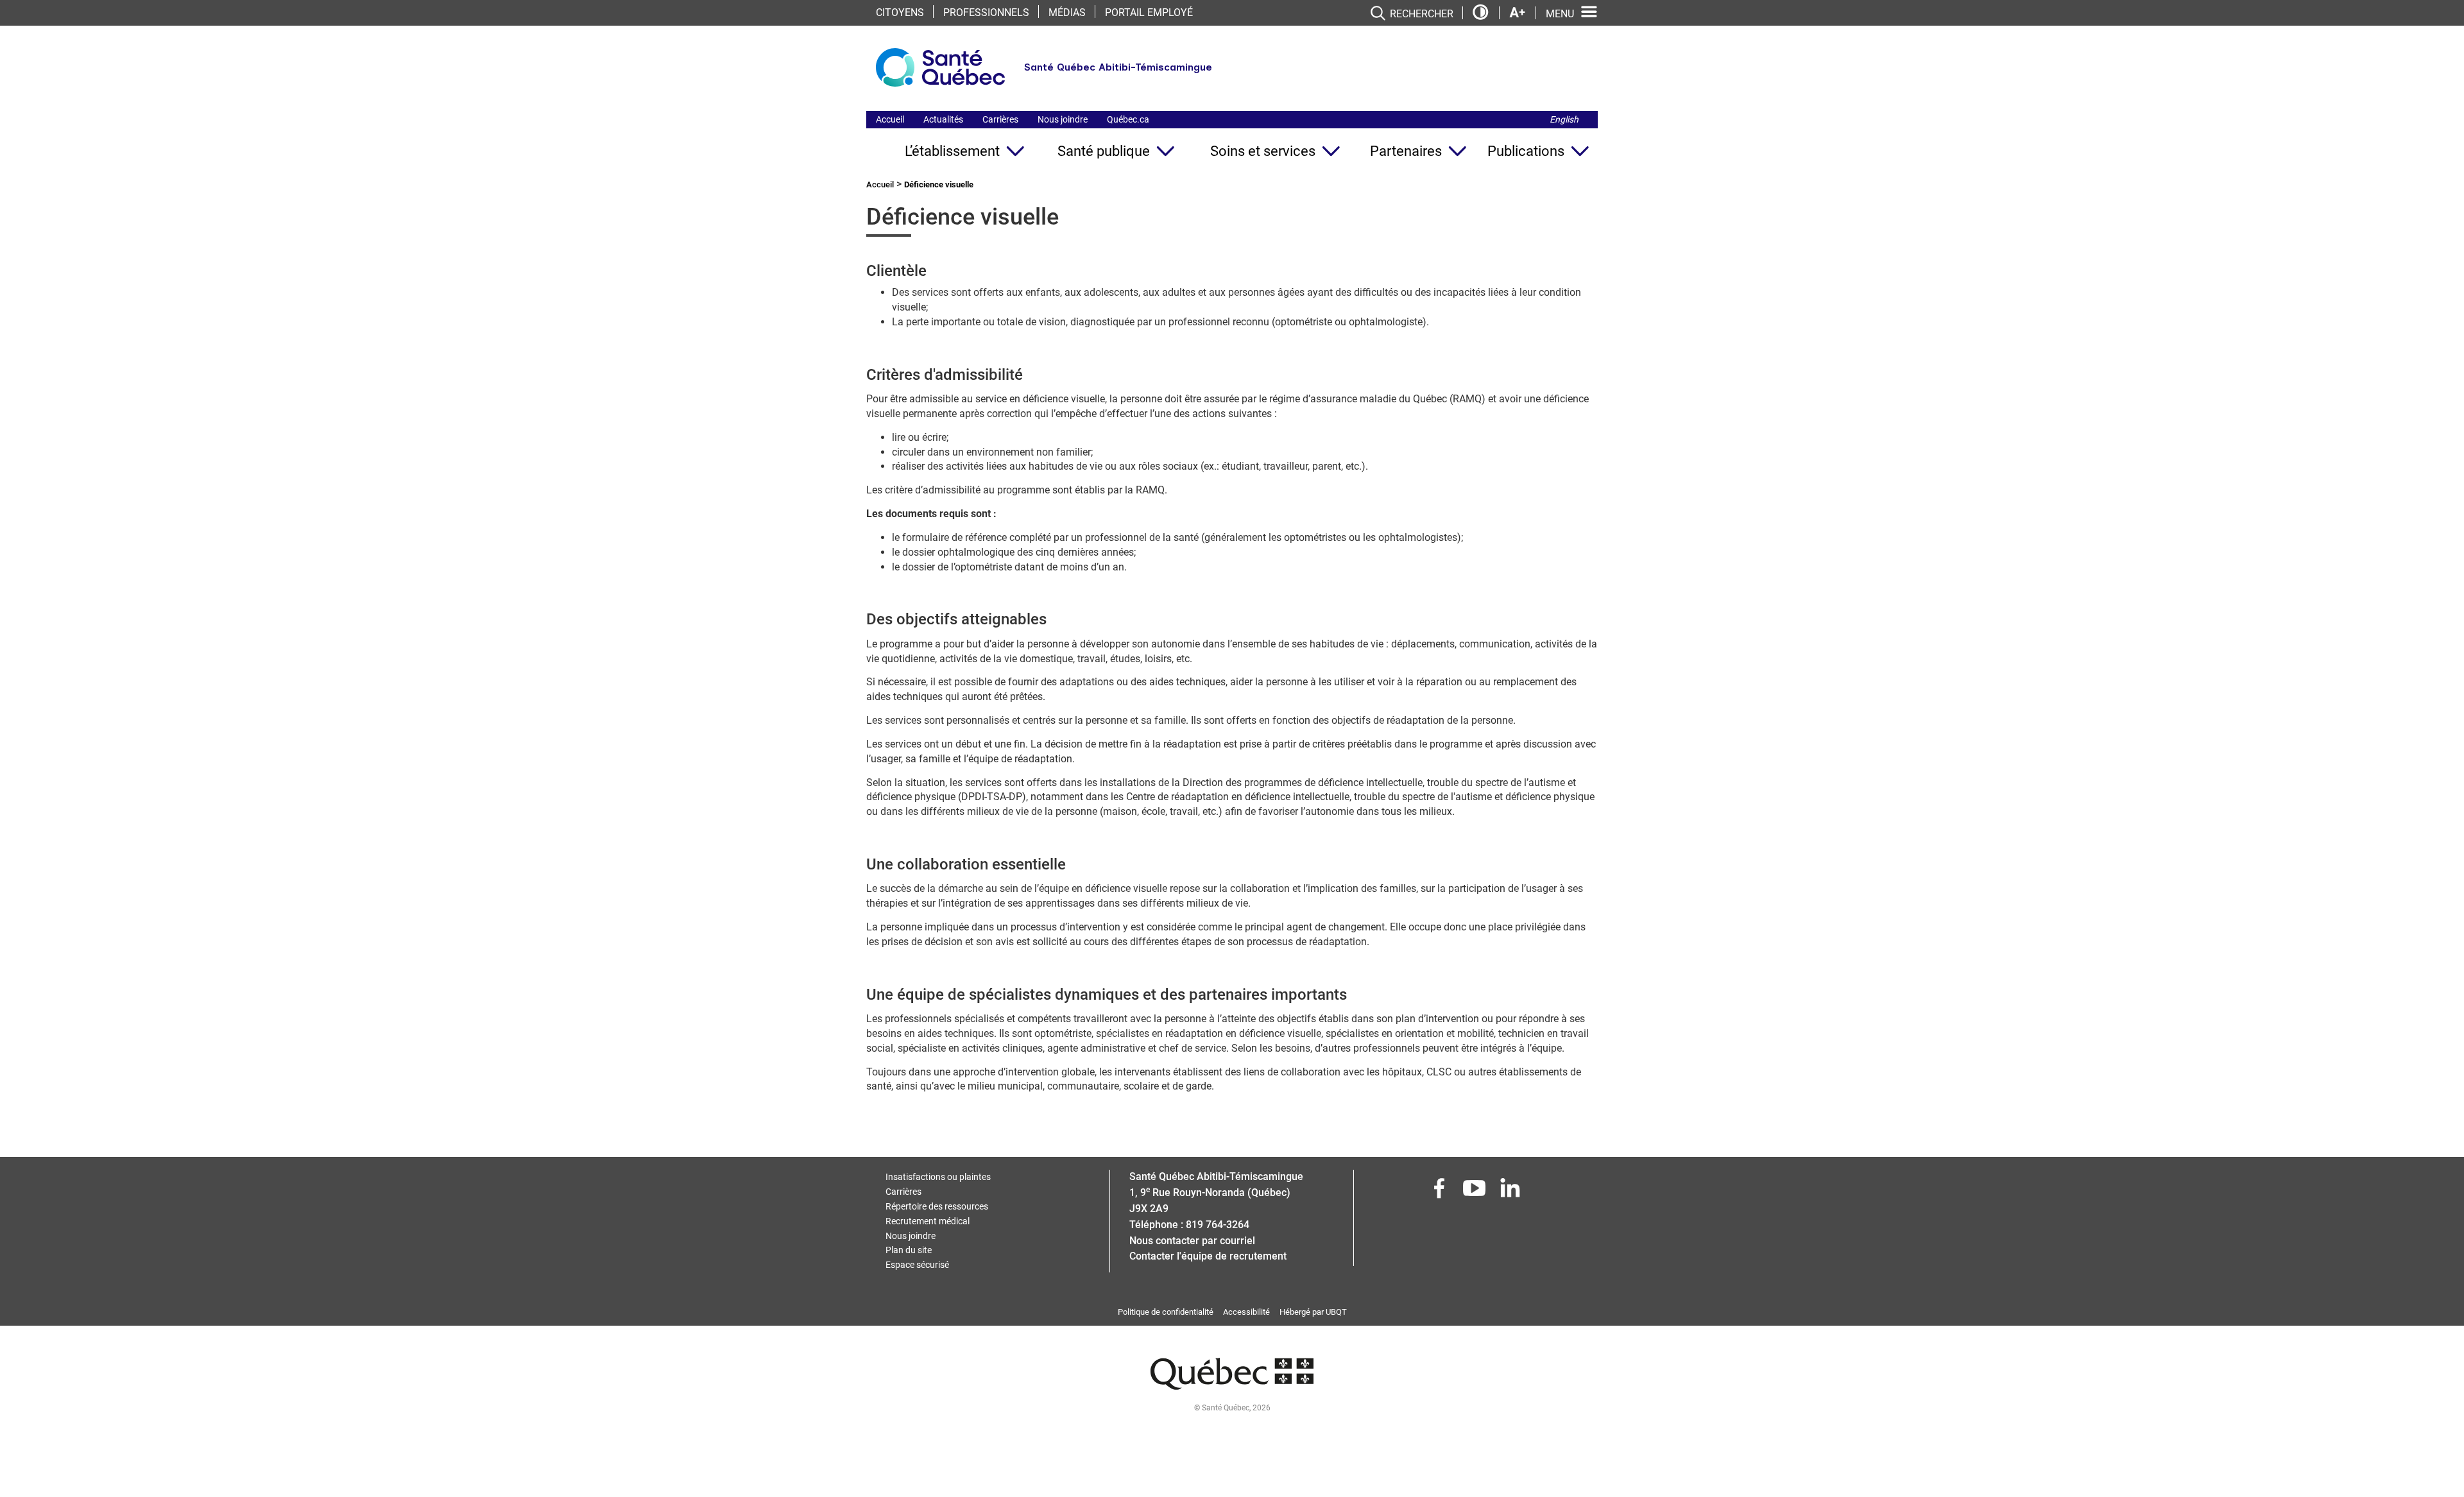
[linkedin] (1511, 1192)
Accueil (890, 119)
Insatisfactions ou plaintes (938, 1177)
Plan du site (909, 1250)
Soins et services (1263, 151)
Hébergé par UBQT (1313, 1312)
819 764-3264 (1218, 1225)
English (1564, 119)
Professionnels (986, 13)
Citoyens (900, 13)
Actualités (943, 119)
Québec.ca (1128, 119)
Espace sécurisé (917, 1265)
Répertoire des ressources (937, 1206)
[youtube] (1476, 1192)
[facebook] (1441, 1192)
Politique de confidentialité (1166, 1312)
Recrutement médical (928, 1221)
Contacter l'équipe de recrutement (1208, 1256)
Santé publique (1104, 151)
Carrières (1000, 119)
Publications (1526, 151)
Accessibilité (1246, 1312)
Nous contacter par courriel (1192, 1241)
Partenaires (1406, 151)
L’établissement (952, 151)
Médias (1067, 13)
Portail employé (1149, 13)
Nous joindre (1063, 119)
